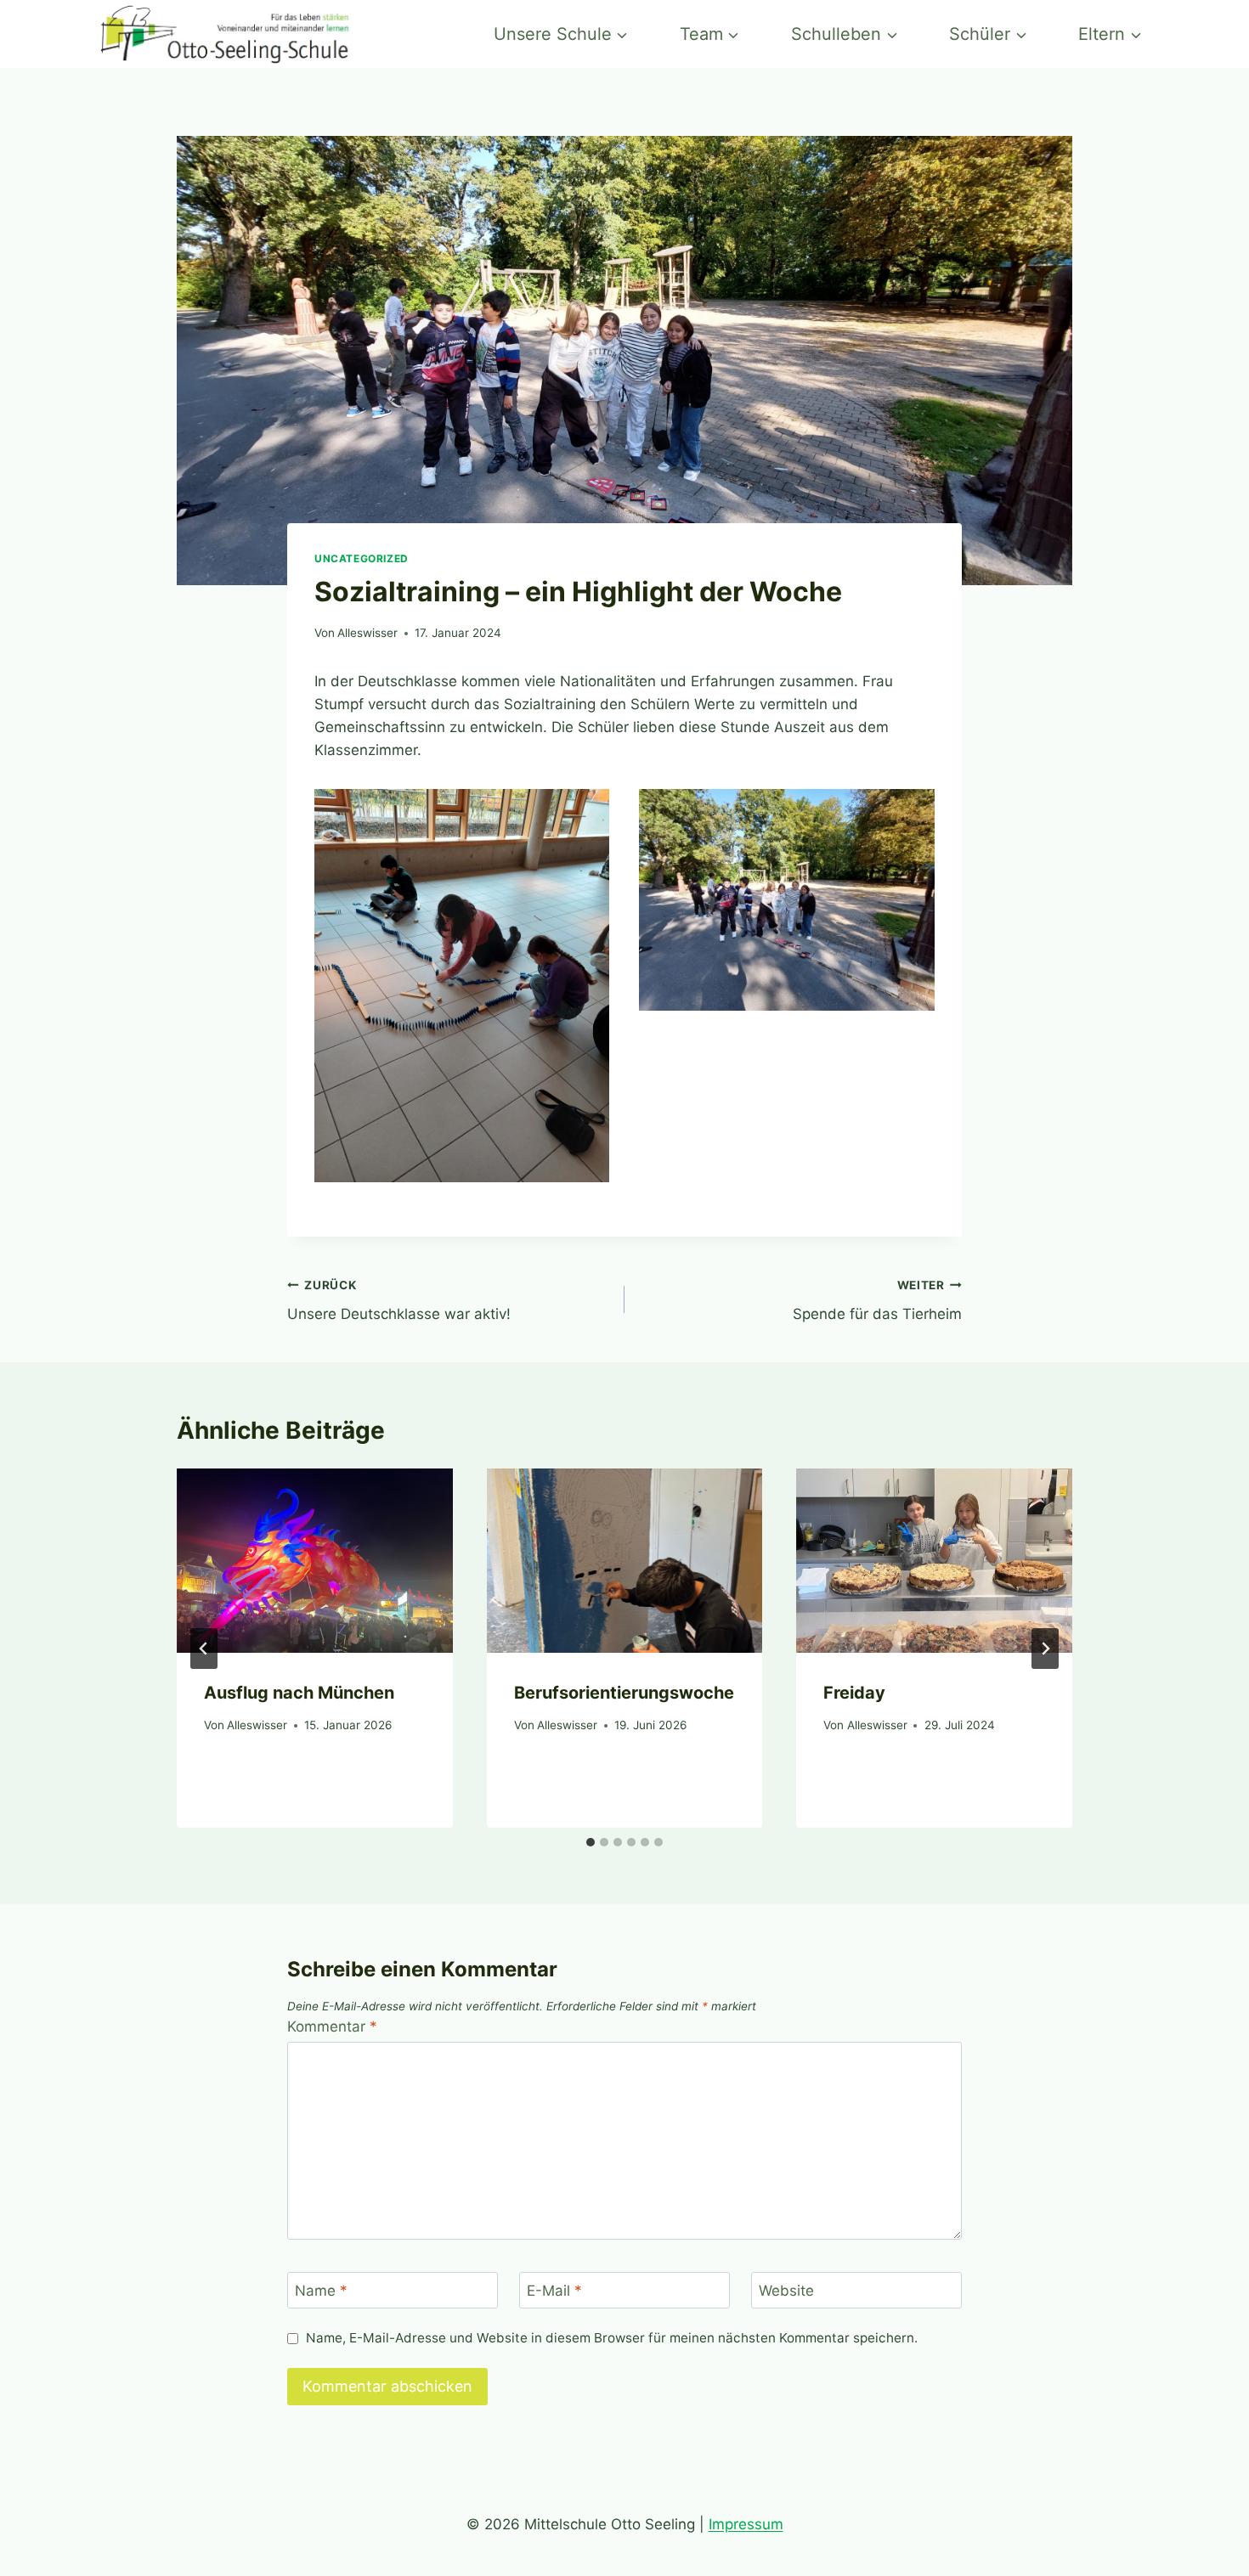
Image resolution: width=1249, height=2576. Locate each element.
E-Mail (554, 2291)
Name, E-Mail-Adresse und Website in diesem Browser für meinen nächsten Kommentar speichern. (612, 2338)
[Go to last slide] (204, 1649)
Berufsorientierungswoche (624, 1693)
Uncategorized (362, 558)
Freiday (854, 1693)
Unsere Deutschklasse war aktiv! (399, 1301)
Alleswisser (367, 633)
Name (321, 2291)
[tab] (591, 1842)
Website (786, 2291)
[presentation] (315, 1560)
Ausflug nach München (299, 1693)
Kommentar (332, 2026)
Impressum (746, 2524)
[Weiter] (1045, 1649)
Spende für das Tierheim (877, 1301)
